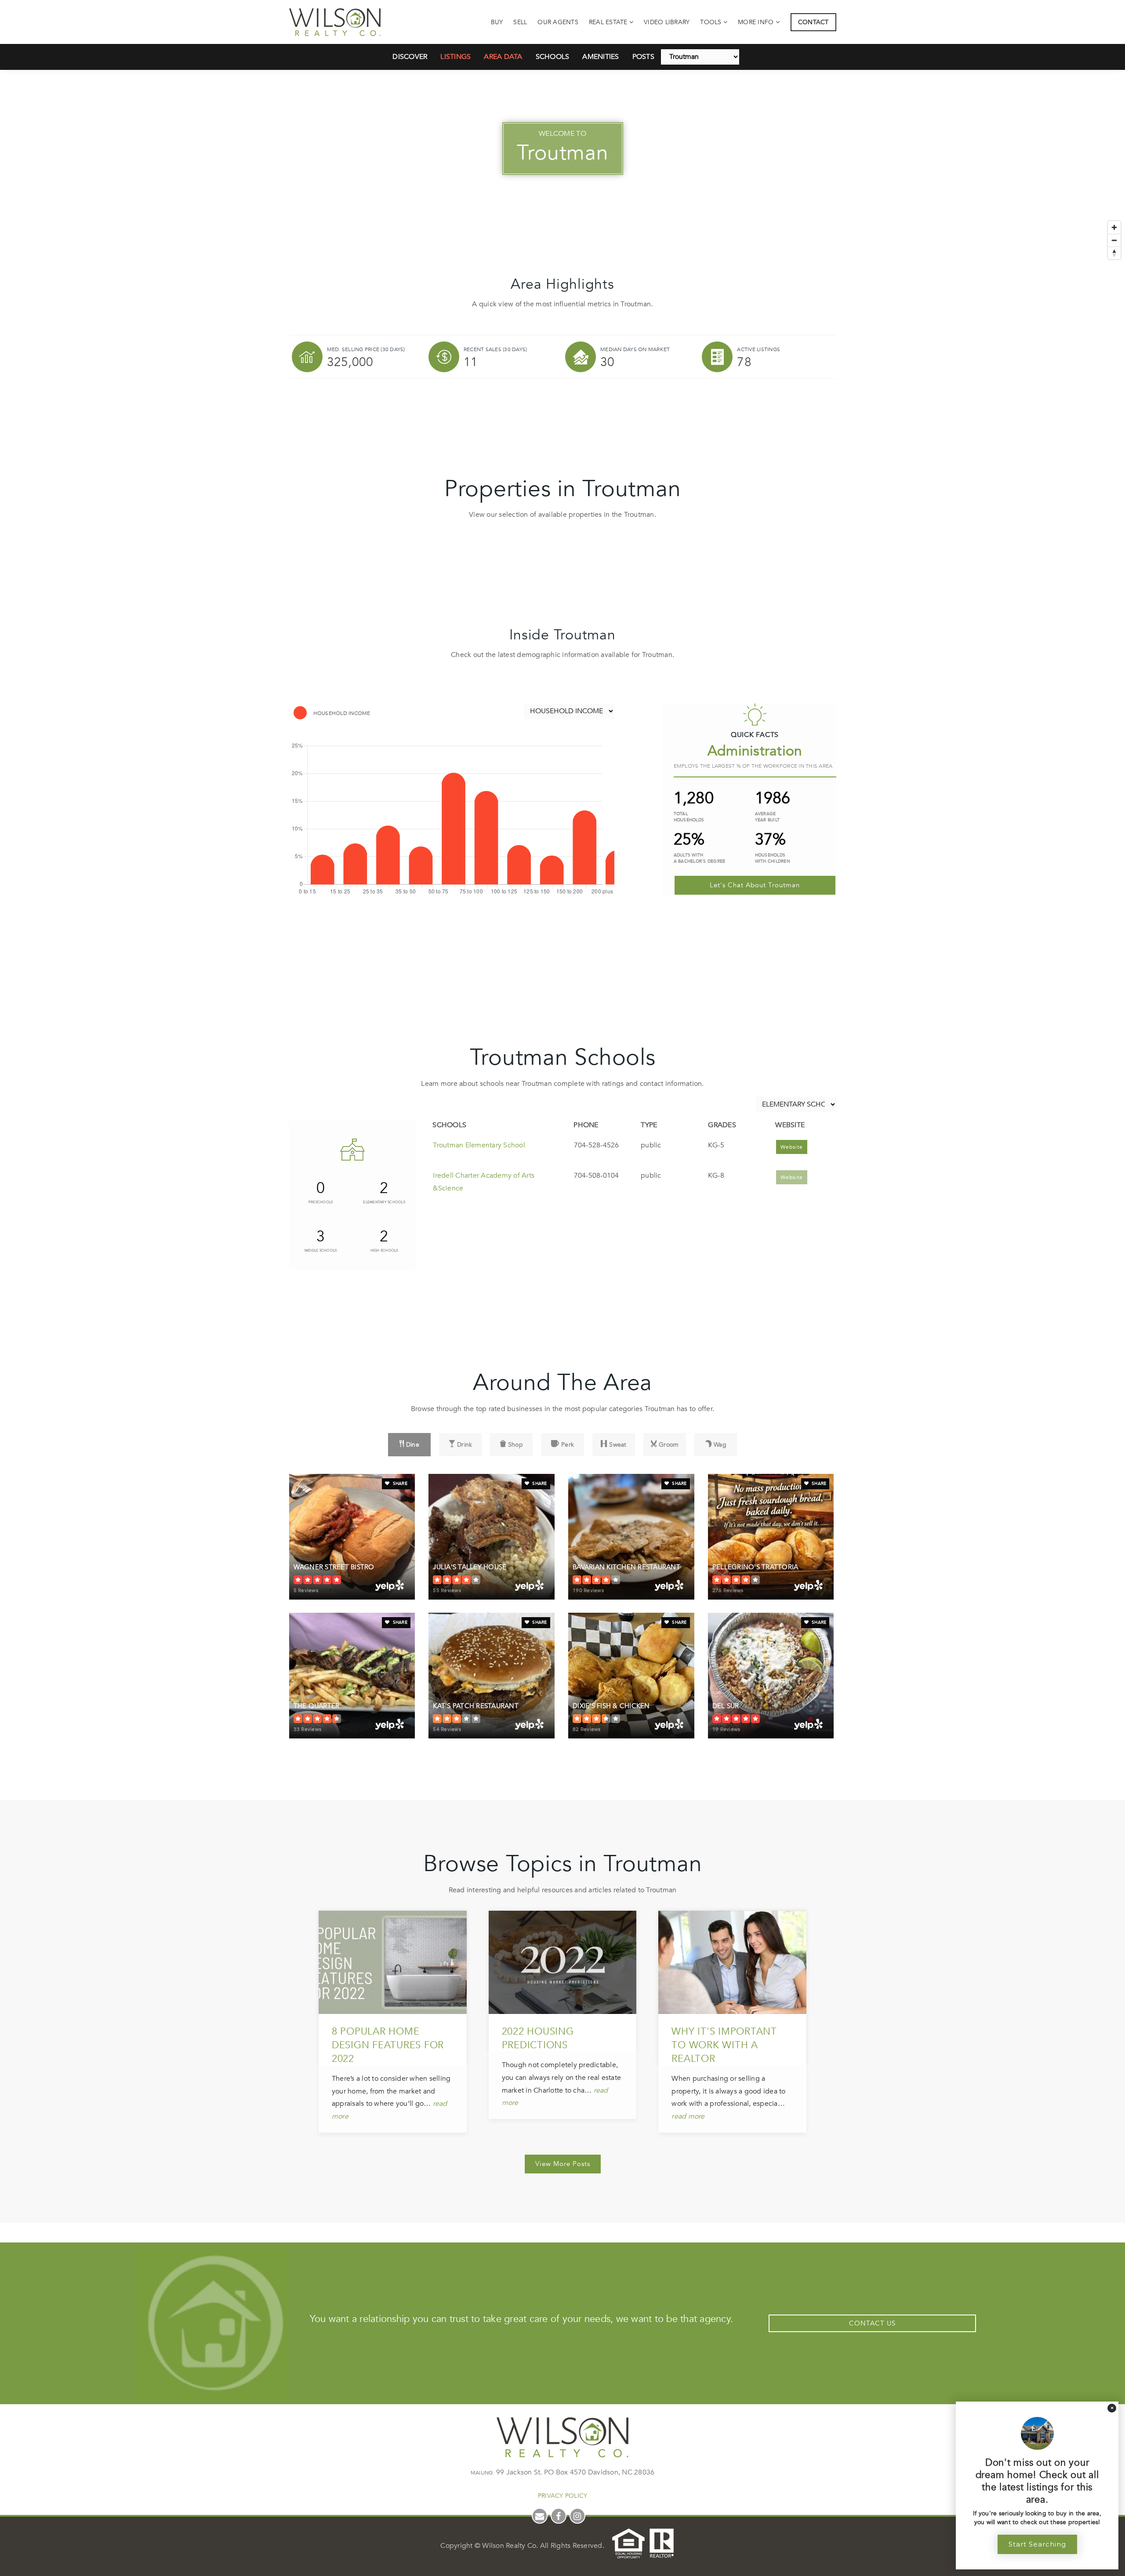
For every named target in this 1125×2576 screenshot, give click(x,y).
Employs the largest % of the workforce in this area (753, 766)
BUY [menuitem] (497, 22)
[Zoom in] (1114, 227)
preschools (321, 1202)
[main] (562, 1111)
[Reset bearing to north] (1114, 253)
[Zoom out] (1114, 240)
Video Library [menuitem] (667, 22)
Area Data (503, 57)
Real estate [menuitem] (609, 22)
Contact (813, 22)
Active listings (758, 349)
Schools (553, 57)
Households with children (773, 858)
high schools (384, 1250)
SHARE (399, 1484)
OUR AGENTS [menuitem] (558, 22)
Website (792, 1147)
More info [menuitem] (757, 22)
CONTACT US (872, 2323)
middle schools (321, 1250)
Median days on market (635, 349)
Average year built (768, 817)
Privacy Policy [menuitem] (563, 2496)
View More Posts (563, 2164)
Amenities (601, 57)
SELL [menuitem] (520, 22)
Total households (689, 817)
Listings (455, 57)
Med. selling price (366, 349)
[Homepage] (335, 22)
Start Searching (1037, 2544)
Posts (643, 57)
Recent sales (495, 349)
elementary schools (384, 1202)
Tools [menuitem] (712, 22)
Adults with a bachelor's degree (700, 858)
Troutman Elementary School (479, 1145)
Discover (410, 57)
